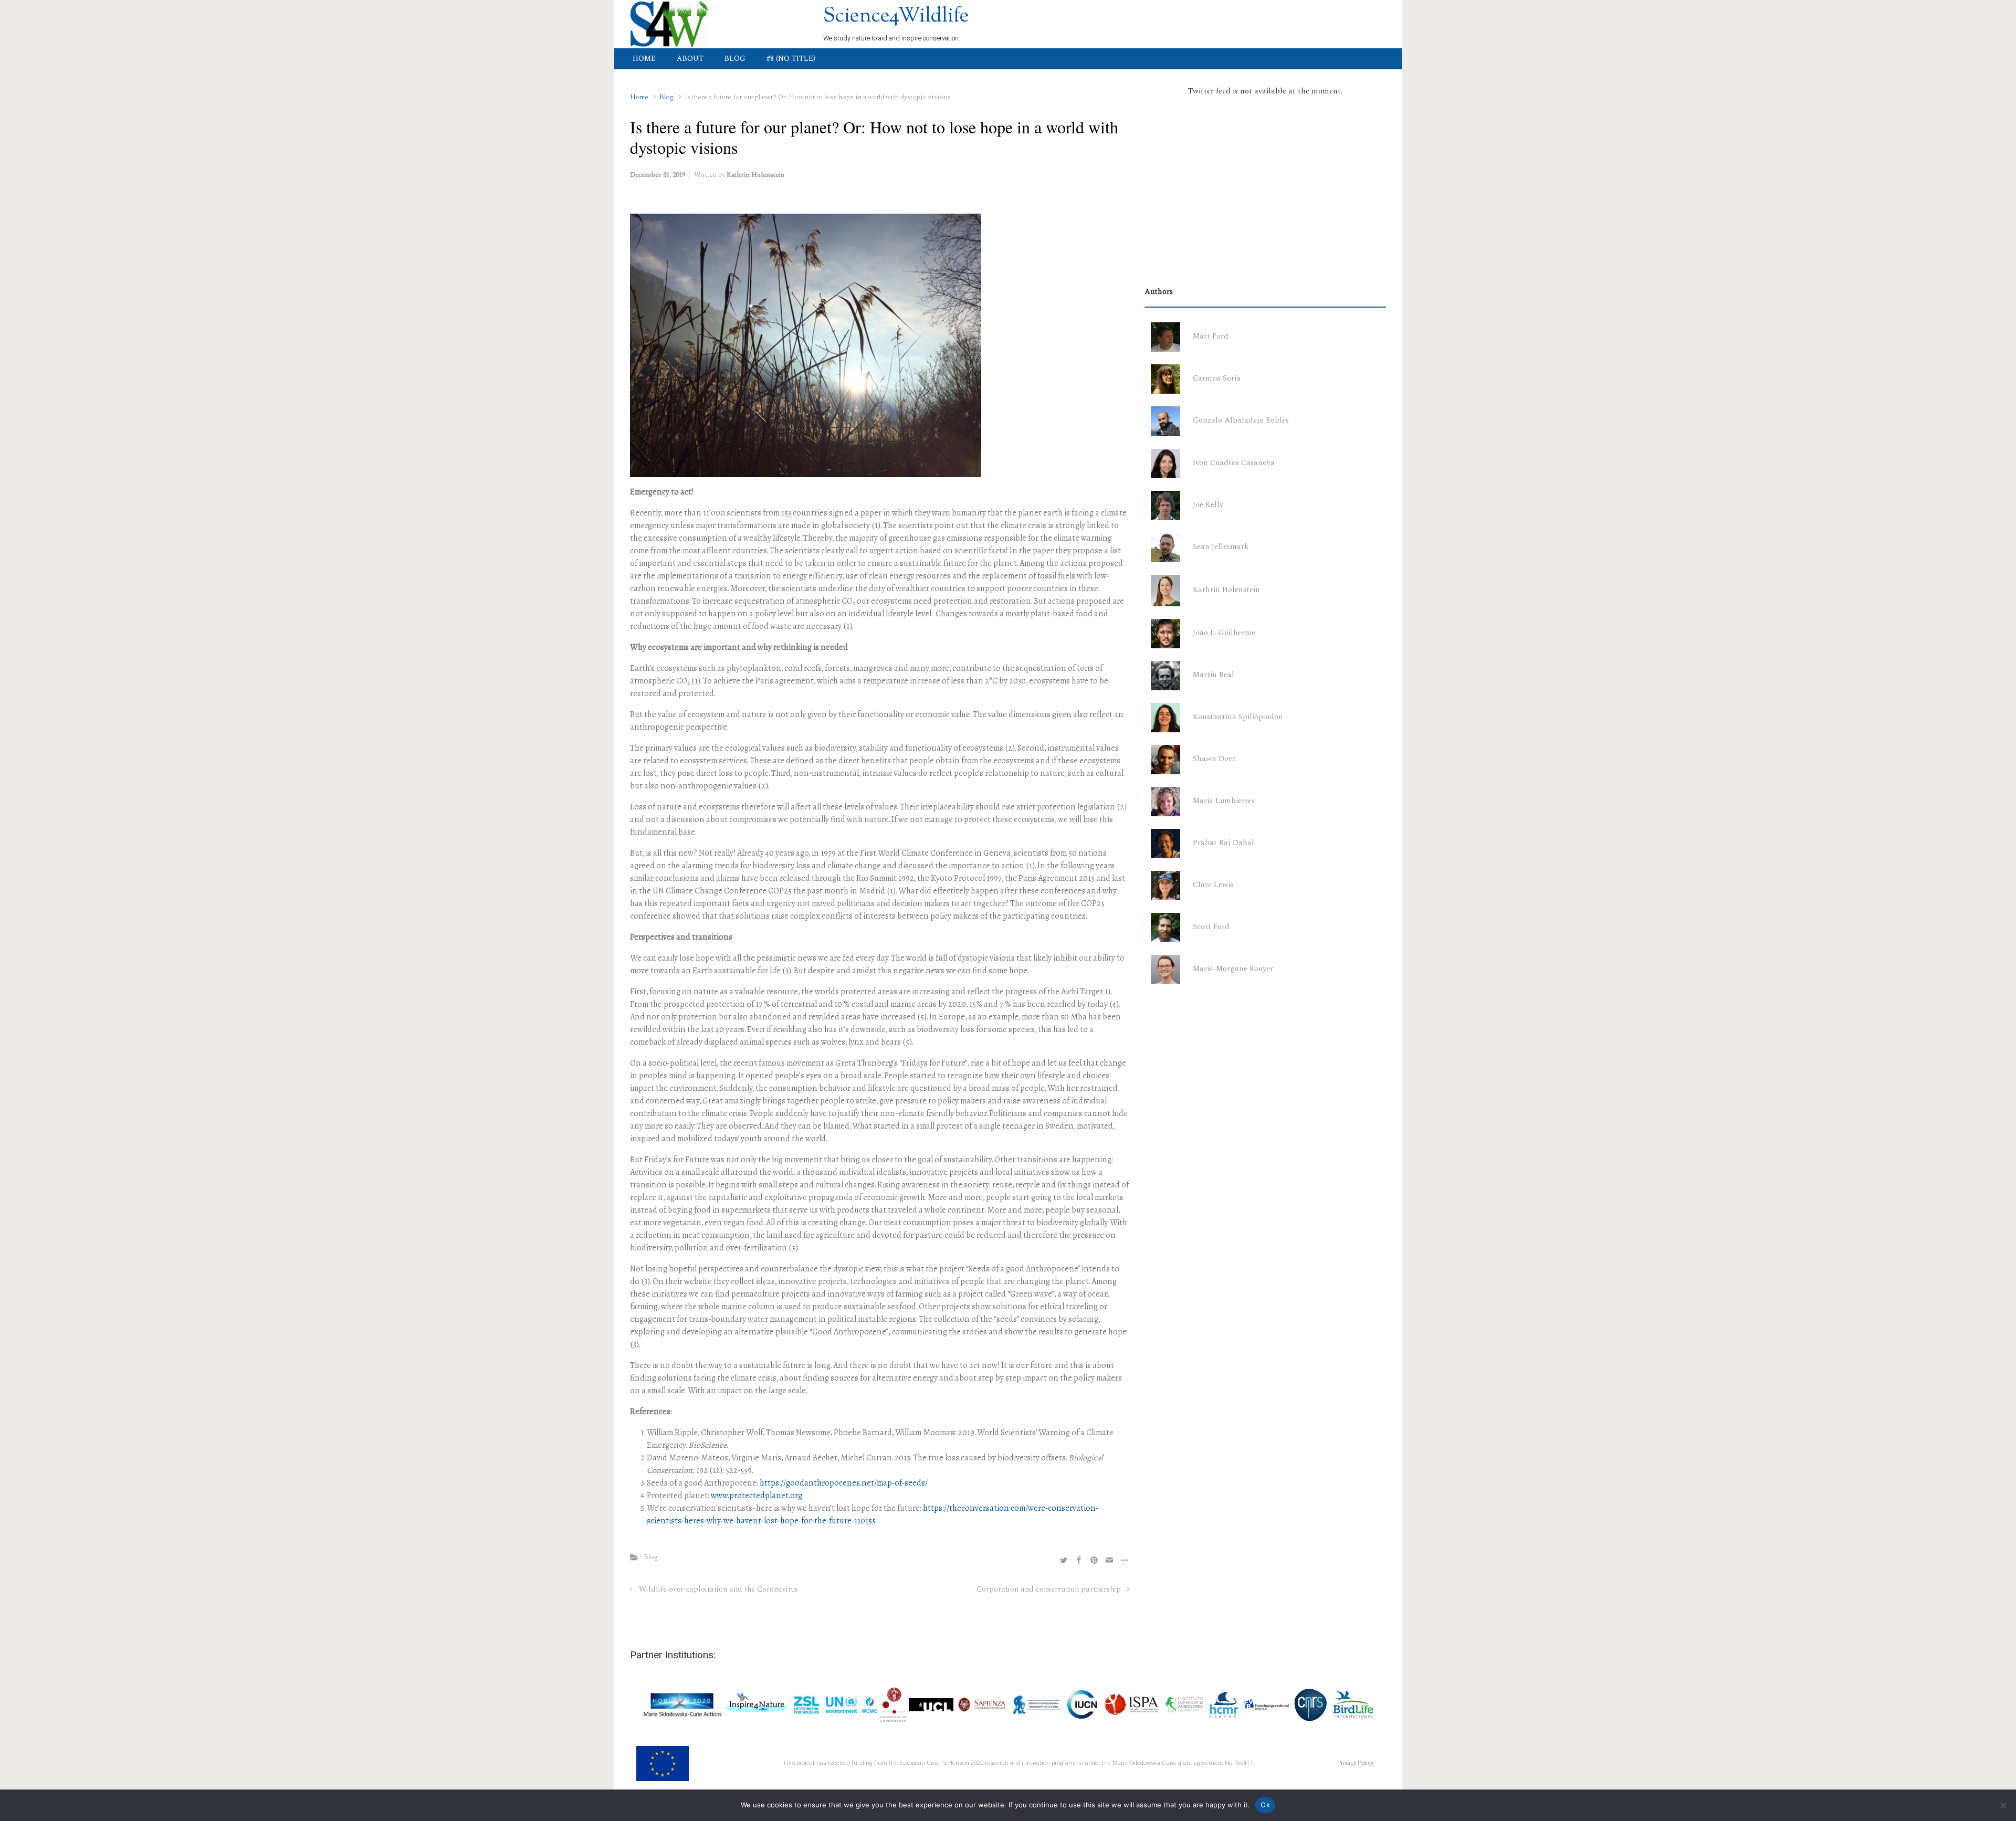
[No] (2003, 1805)
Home (644, 59)
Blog (735, 59)
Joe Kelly (1208, 505)
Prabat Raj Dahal (1224, 843)
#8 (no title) (791, 59)
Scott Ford (1211, 927)
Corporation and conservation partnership (1049, 1590)
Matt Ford (1211, 336)
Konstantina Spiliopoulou (1238, 717)
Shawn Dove (1214, 759)
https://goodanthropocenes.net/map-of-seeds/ (844, 1483)
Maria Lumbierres (1224, 801)
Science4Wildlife (896, 17)
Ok (1265, 1805)
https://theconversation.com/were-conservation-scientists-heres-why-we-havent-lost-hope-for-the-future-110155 (873, 1514)
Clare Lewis (1213, 885)
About (690, 59)
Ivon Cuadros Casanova (1234, 463)
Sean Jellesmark (1221, 547)
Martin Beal (1214, 675)
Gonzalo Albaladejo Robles (1241, 420)
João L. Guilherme (1224, 633)
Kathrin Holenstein (755, 175)
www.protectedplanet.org (757, 1495)
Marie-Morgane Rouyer (1233, 969)
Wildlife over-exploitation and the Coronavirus (718, 1590)
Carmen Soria (1217, 378)
